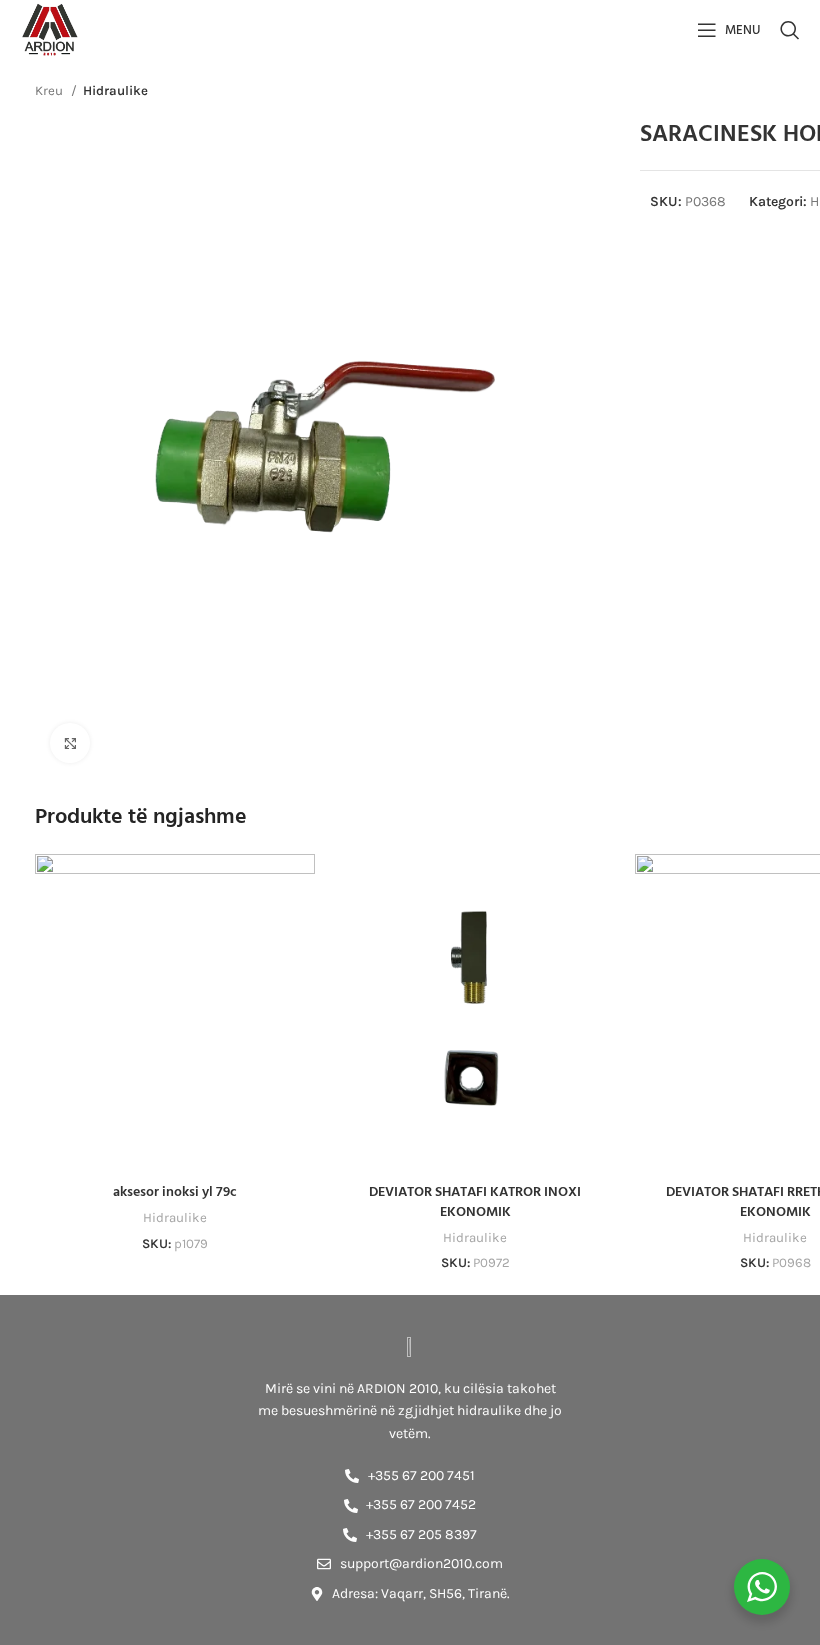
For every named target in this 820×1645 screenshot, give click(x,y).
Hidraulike (115, 90)
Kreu (50, 90)
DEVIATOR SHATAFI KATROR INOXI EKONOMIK (475, 1202)
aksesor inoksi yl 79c (175, 1192)
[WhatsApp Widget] (762, 1587)
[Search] (790, 30)
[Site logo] (50, 28)
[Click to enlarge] (70, 743)
